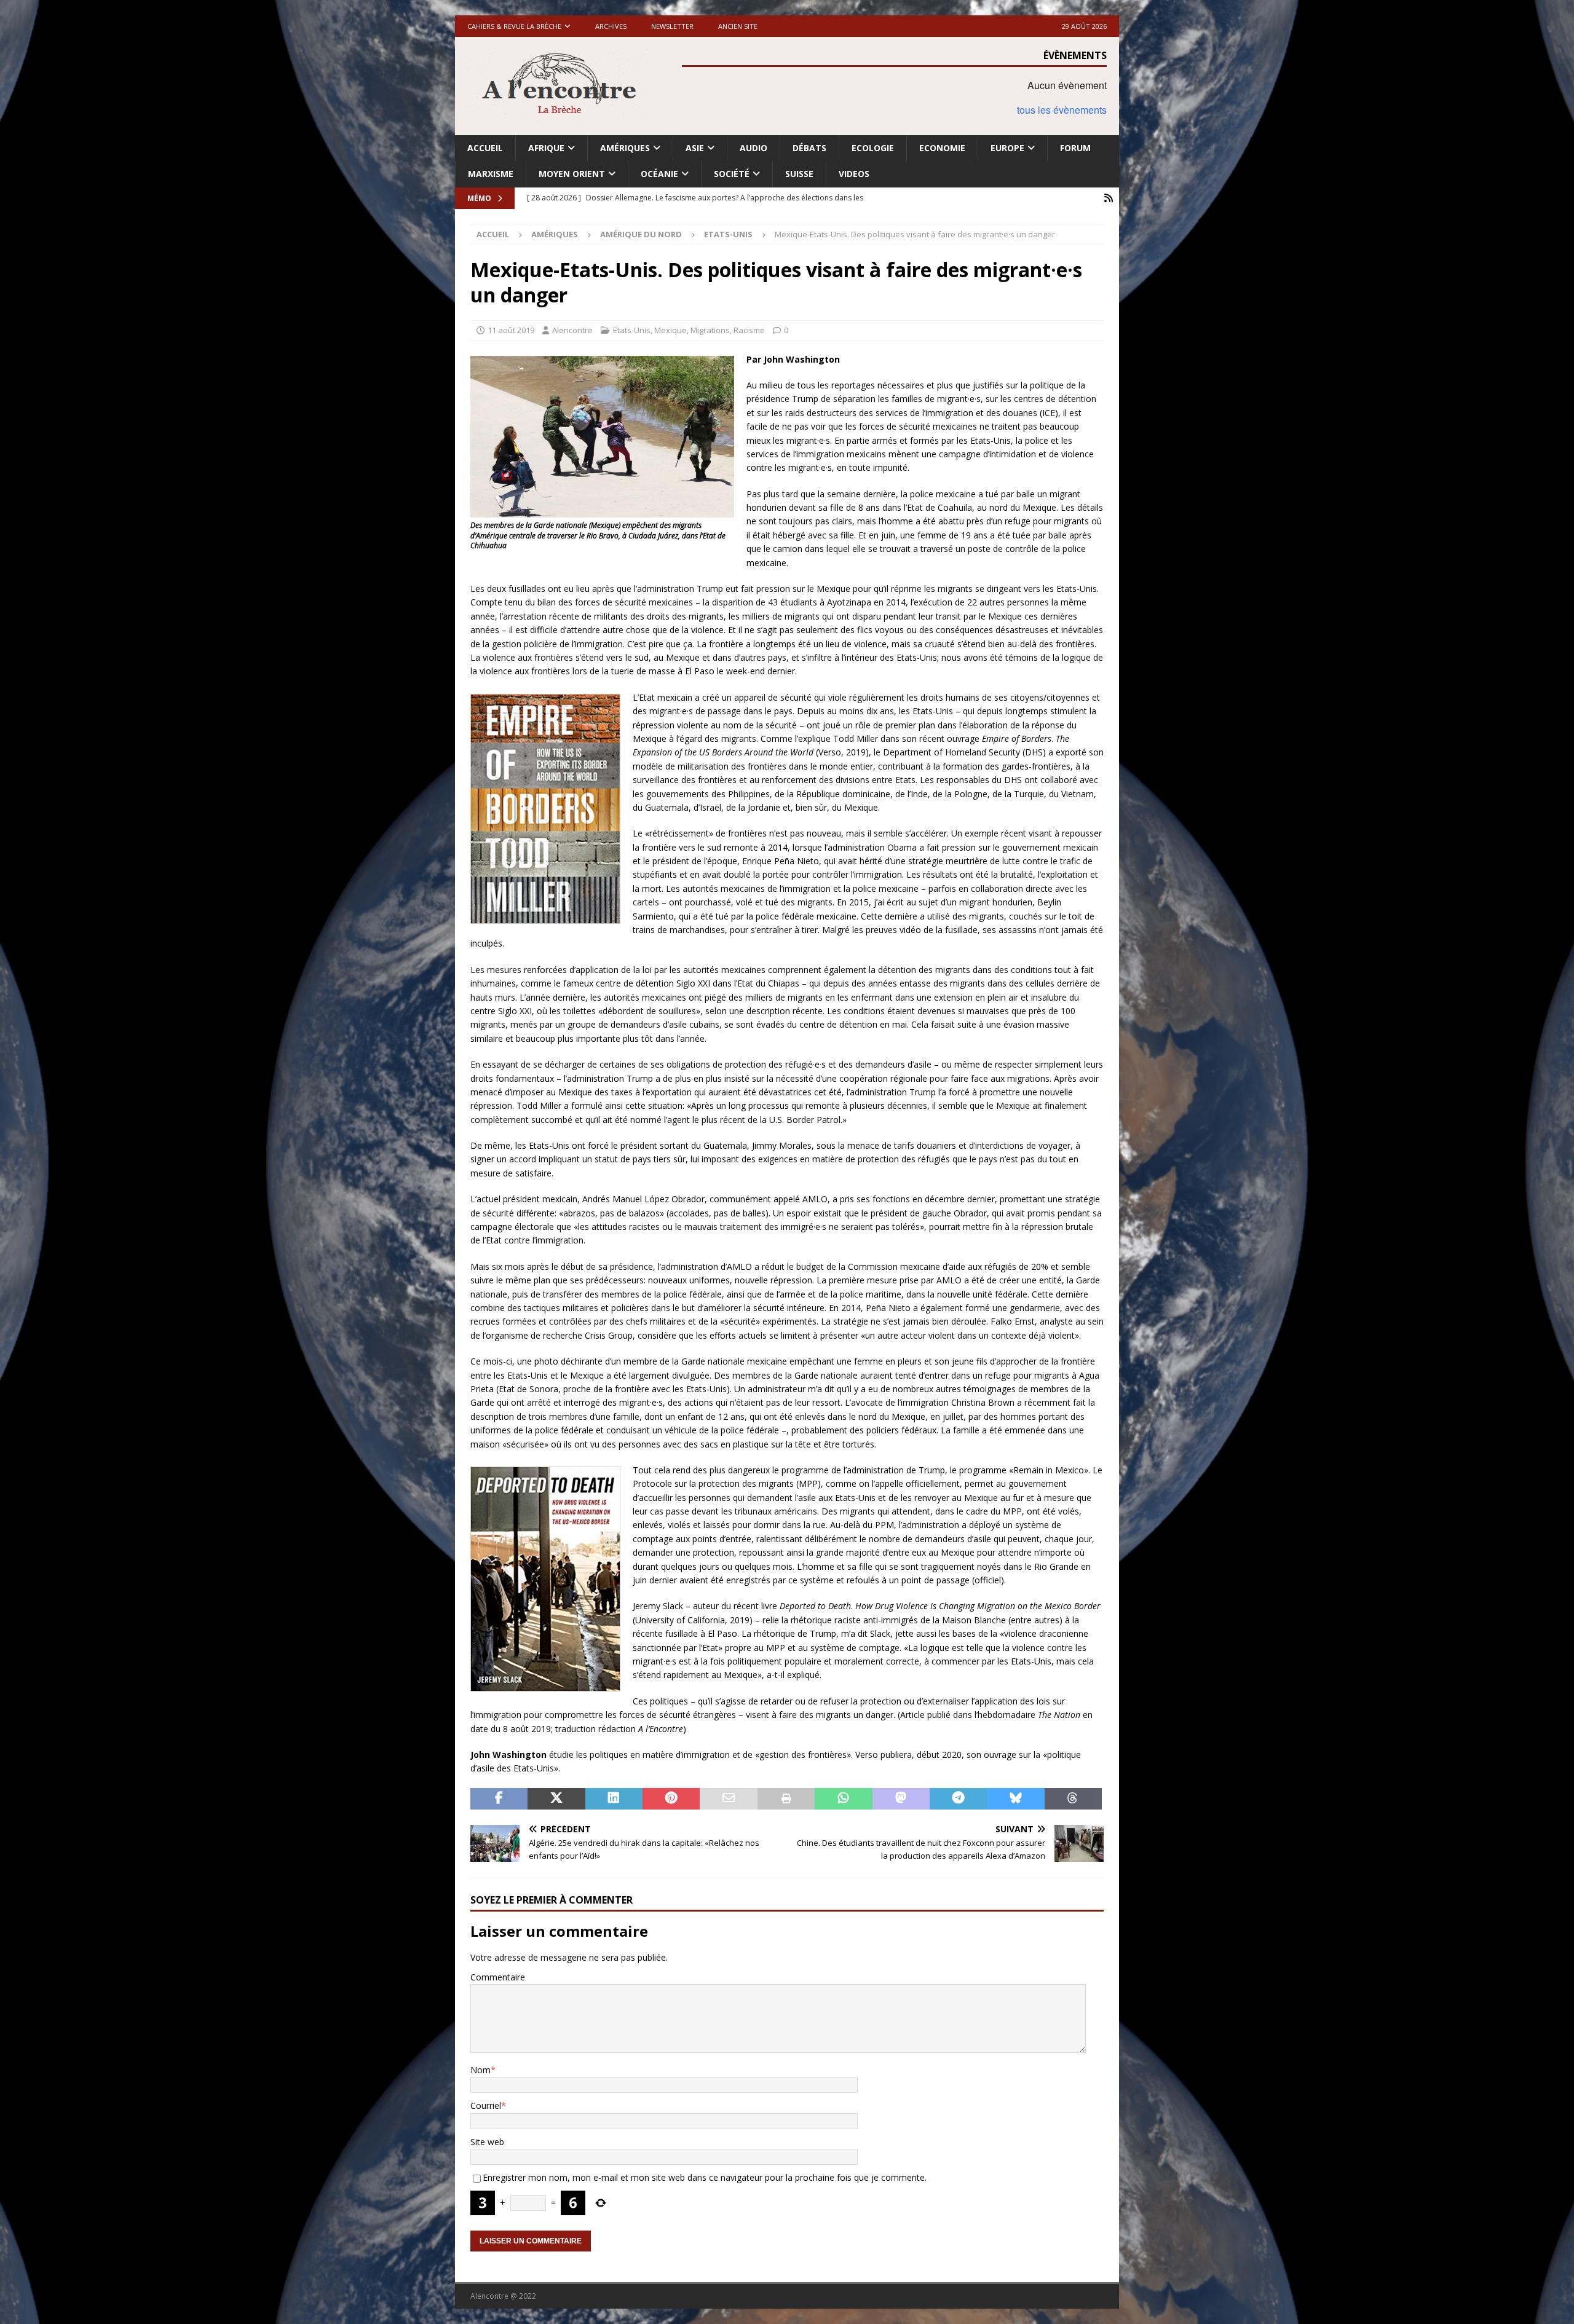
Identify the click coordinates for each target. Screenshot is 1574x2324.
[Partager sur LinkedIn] (614, 1799)
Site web (487, 2142)
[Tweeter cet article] (556, 1799)
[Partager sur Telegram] (958, 1799)
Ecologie (873, 148)
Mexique (670, 330)
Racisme (749, 330)
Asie (695, 148)
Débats (809, 148)
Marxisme (491, 174)
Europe (1007, 148)
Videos (854, 174)
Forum (1075, 148)
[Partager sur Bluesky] (1015, 1799)
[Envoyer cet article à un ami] (728, 1799)
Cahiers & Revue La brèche (514, 26)
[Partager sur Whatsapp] (843, 1799)
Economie (942, 148)
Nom (481, 2070)
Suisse (799, 174)
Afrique (546, 148)
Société (732, 174)
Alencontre (572, 330)
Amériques (625, 148)
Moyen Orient (572, 174)
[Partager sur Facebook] (499, 1799)
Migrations (710, 330)
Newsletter (672, 26)
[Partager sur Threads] (1073, 1799)
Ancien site (738, 26)
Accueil (485, 148)
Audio (753, 148)
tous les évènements (1062, 110)
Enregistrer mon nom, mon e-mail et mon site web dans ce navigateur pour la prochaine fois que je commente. (705, 2177)
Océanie (659, 174)
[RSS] (1108, 198)
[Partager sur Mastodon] (901, 1799)
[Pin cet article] (671, 1799)
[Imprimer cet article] (786, 1799)
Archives (611, 26)
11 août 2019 (511, 330)
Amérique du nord (641, 234)
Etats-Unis (632, 330)
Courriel (486, 2105)
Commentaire (498, 1977)
